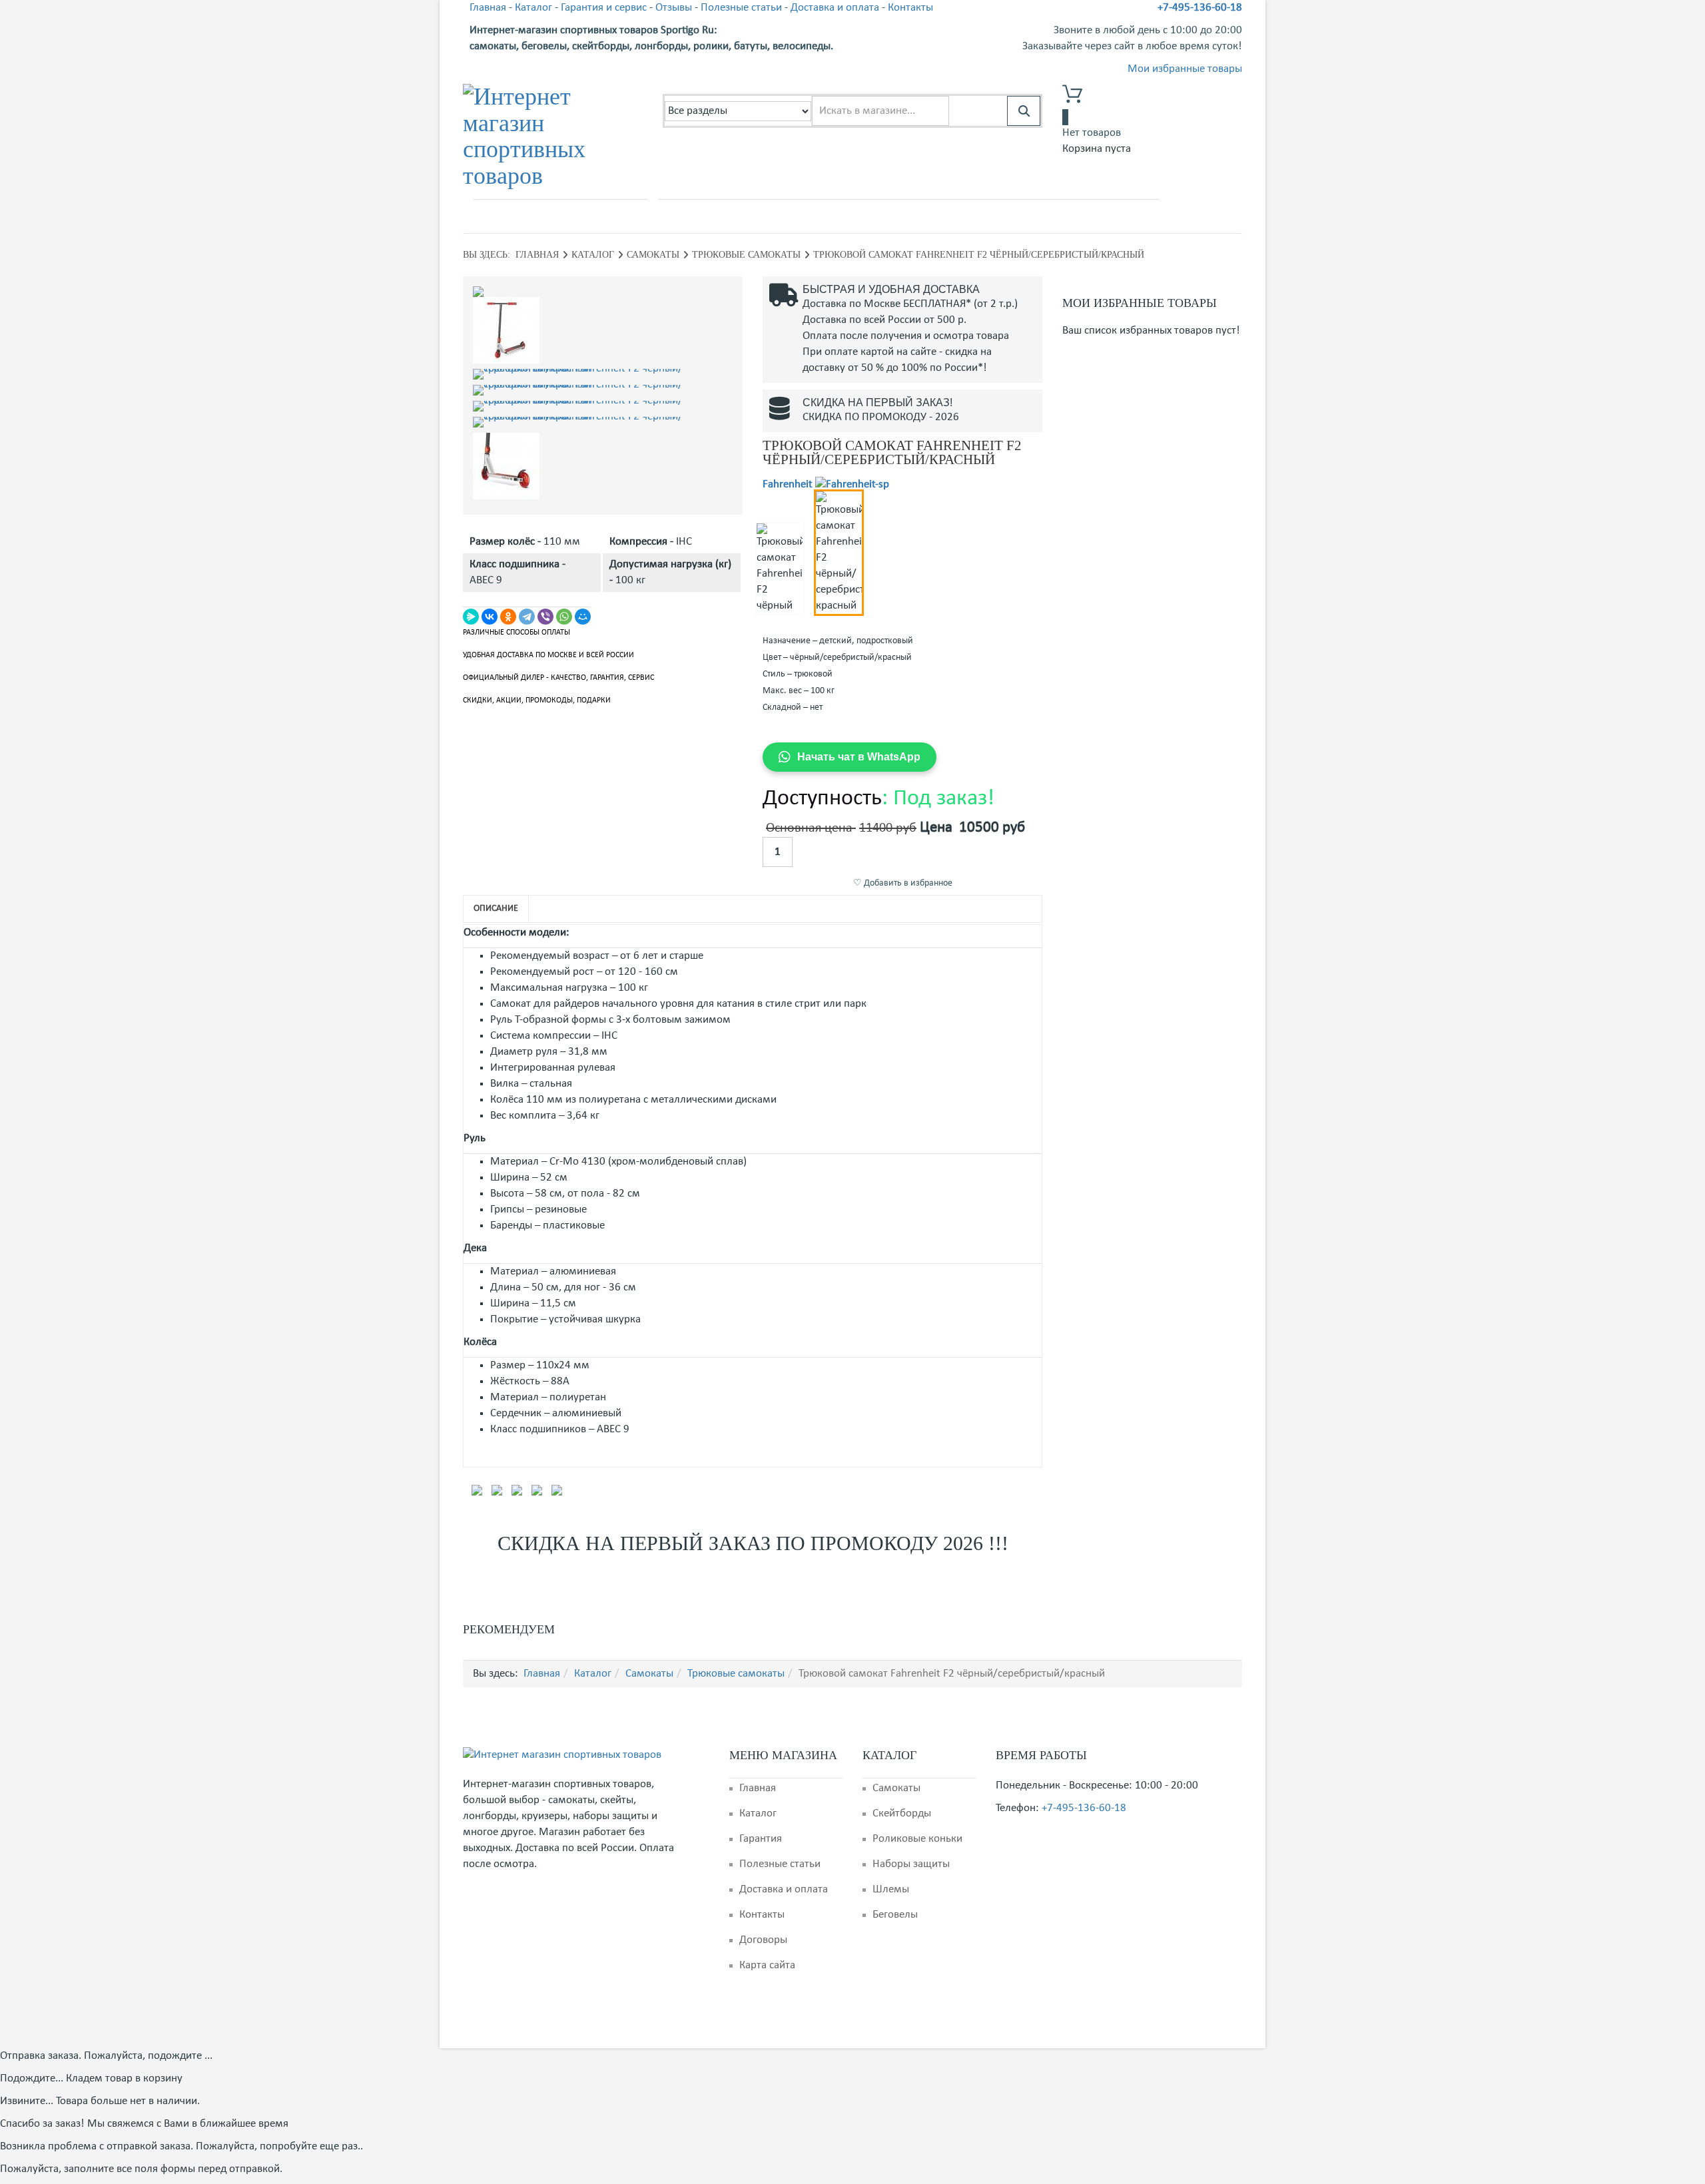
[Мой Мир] (583, 617)
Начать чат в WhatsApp (859, 757)
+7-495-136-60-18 (1200, 8)
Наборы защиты (911, 1864)
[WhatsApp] (564, 617)
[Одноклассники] (508, 617)
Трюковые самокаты (746, 255)
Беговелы (895, 1915)
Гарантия (761, 1839)
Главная (488, 8)
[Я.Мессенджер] (471, 617)
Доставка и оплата (835, 8)
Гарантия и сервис (604, 8)
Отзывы (674, 8)
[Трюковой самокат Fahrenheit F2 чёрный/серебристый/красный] (603, 292)
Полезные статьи (741, 8)
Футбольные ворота (821, 215)
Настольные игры (1018, 215)
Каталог (533, 8)
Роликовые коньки (917, 1839)
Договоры (763, 1940)
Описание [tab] (496, 909)
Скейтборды (902, 1813)
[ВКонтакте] (490, 617)
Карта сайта (767, 1965)
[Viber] (545, 617)
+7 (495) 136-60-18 (539, 216)
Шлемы (891, 1889)
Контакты (910, 8)
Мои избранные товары (1185, 69)
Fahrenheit (788, 484)
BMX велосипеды (921, 215)
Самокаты (736, 215)
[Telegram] (527, 617)
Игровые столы (1109, 215)
